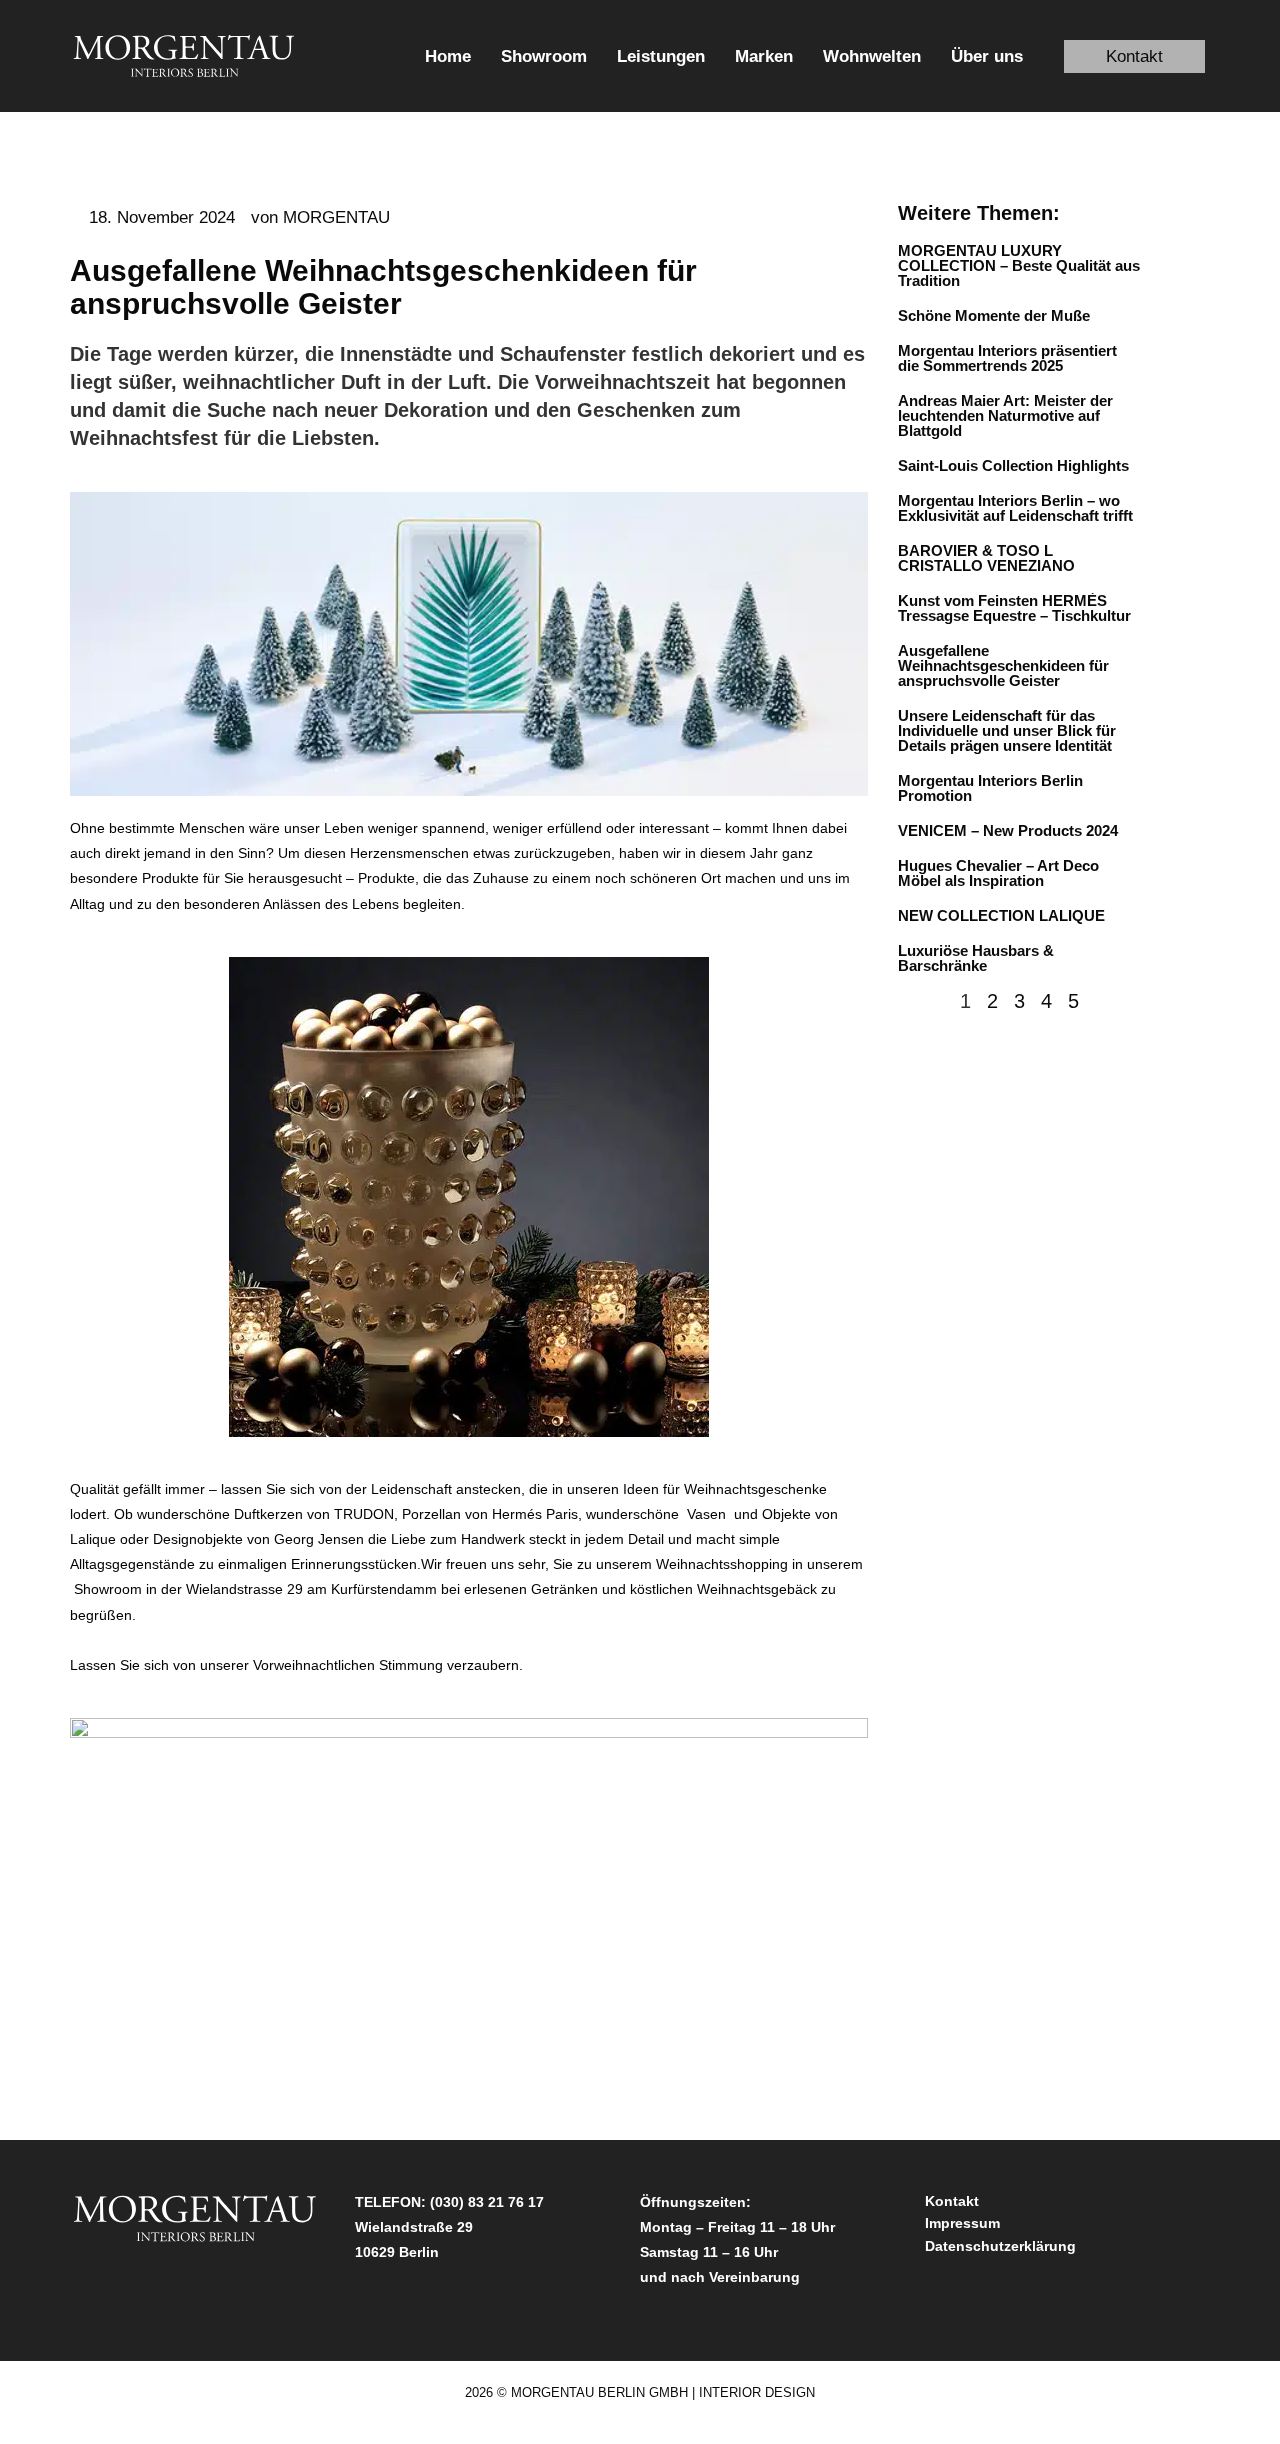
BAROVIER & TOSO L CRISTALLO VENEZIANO (986, 558)
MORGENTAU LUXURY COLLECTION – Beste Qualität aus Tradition (1019, 265)
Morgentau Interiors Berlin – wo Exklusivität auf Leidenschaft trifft (1015, 508)
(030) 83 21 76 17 (487, 2202)
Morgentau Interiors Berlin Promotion (990, 788)
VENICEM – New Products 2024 (1008, 830)
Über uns (987, 56)
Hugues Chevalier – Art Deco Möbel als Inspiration (998, 873)
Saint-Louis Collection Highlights (1013, 465)
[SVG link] (184, 56)
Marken (764, 56)
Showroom (544, 56)
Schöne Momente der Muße (994, 315)
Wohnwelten (872, 56)
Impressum (962, 2223)
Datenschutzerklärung (1000, 2246)
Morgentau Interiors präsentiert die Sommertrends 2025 (1007, 358)
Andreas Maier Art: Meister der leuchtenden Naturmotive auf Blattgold (1005, 415)
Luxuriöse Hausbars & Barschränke (976, 958)
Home (448, 56)
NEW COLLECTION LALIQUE (1003, 915)
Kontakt (952, 2201)
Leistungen (661, 56)
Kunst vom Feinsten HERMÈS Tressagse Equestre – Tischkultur (1014, 608)
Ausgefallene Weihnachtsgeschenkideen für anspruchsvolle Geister (1003, 665)
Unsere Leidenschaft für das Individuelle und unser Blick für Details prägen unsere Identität (1007, 730)
